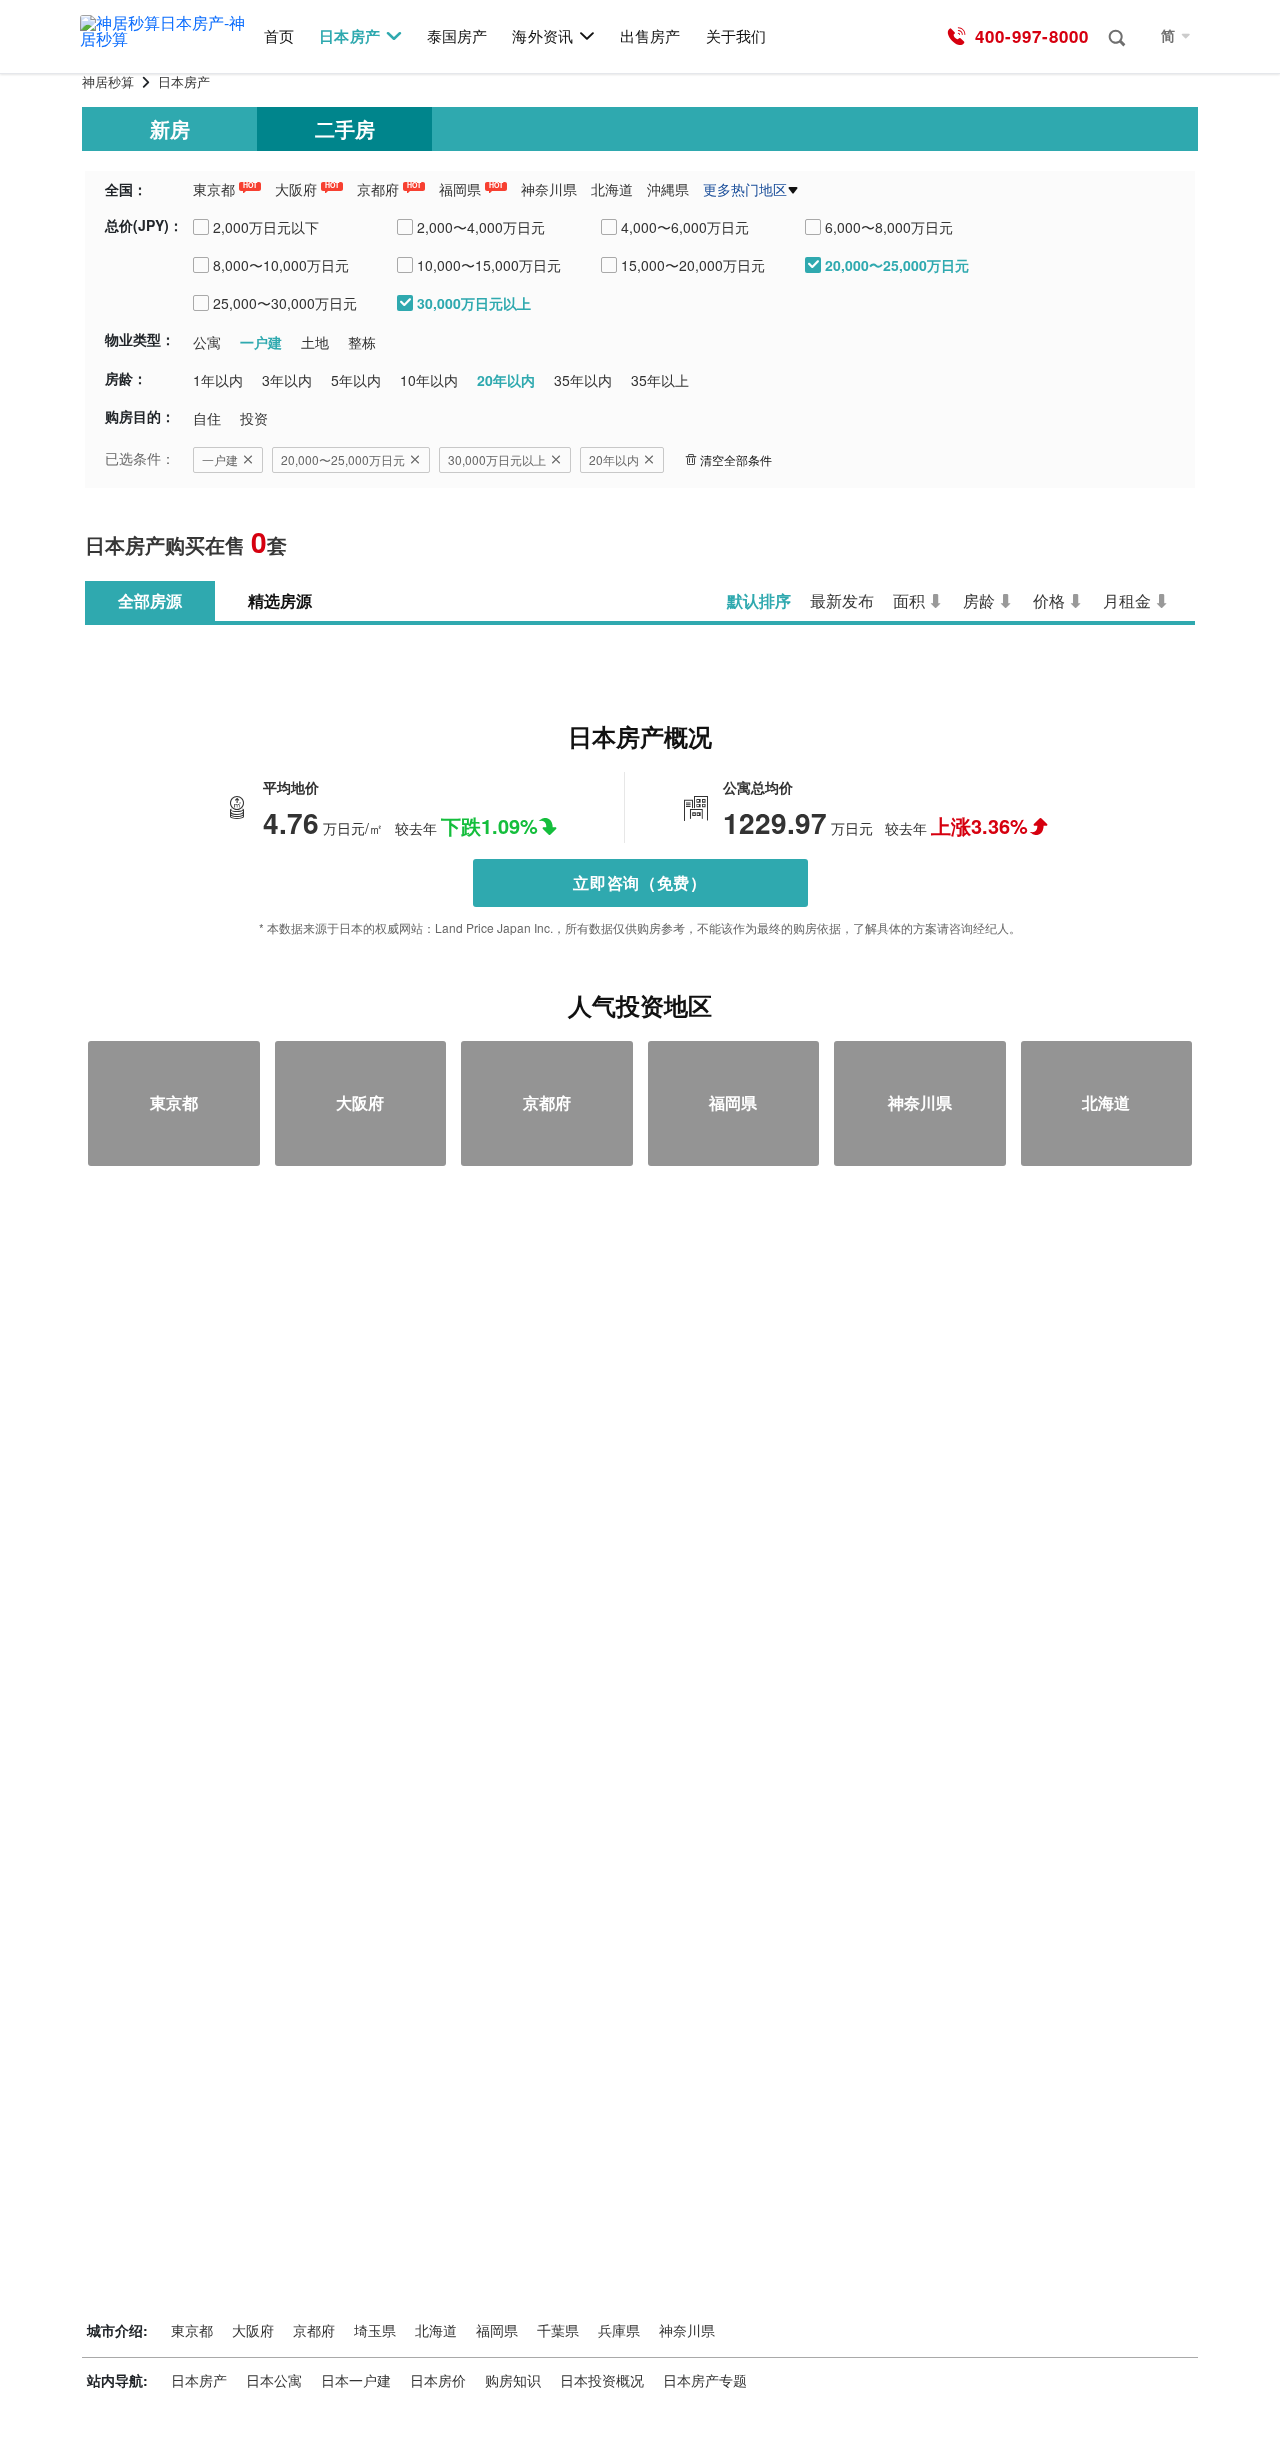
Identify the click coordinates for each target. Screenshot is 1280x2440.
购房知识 (513, 2380)
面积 (909, 600)
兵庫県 (619, 2330)
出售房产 (650, 36)
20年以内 (614, 459)
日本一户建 (356, 2380)
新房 (170, 128)
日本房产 (349, 36)
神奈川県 (549, 189)
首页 (279, 36)
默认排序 (759, 600)
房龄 (979, 600)
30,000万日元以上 (497, 459)
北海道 (612, 189)
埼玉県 (375, 2330)
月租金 (1127, 600)
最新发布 (842, 600)
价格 (1049, 600)
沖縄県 (668, 189)
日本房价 (438, 2380)
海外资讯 (542, 36)
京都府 (378, 189)
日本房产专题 (705, 2380)
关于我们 (736, 36)
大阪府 (296, 189)
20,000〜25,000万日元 (343, 459)
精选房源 (280, 600)
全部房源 (150, 600)
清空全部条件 (736, 459)
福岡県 (460, 189)
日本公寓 (274, 2380)
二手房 (345, 128)
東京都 (214, 189)
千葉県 (558, 2330)
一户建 (220, 459)
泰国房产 (457, 36)
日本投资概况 (602, 2380)
